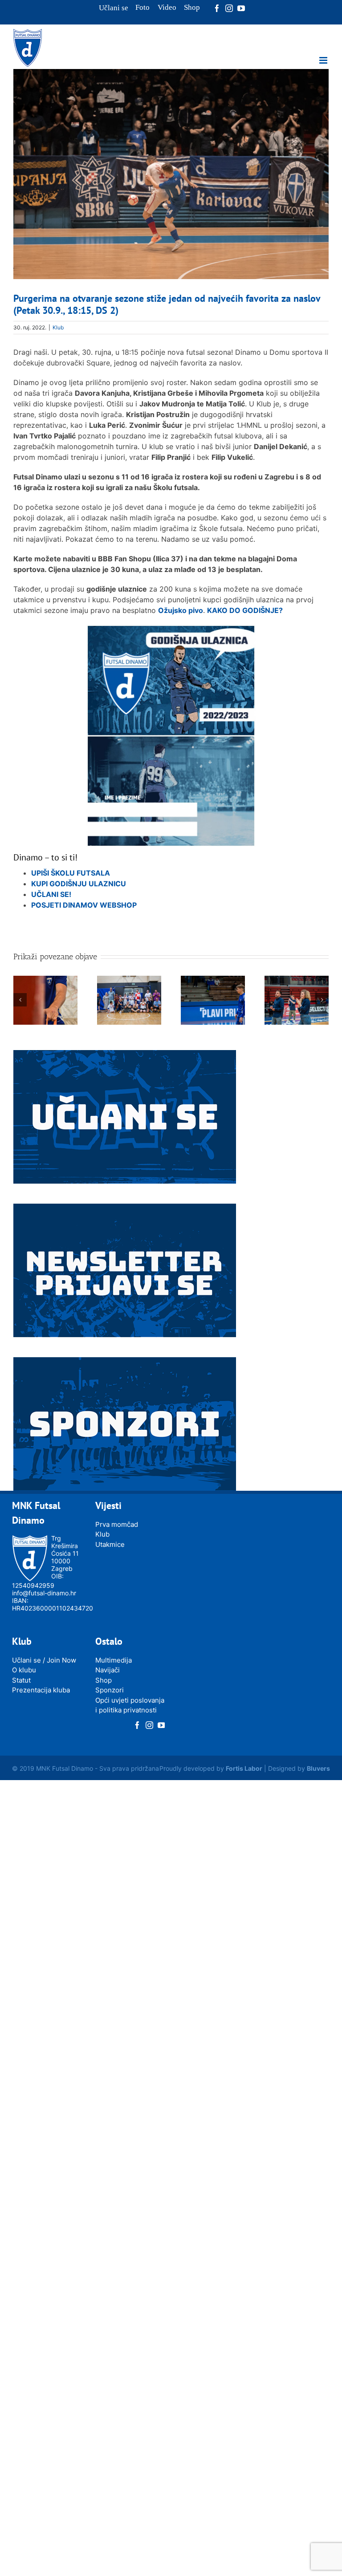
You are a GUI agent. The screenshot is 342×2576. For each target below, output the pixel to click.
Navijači (108, 1670)
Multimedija (114, 1660)
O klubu (24, 1670)
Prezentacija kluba (41, 1690)
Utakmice (110, 1544)
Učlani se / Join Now (44, 1660)
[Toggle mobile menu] (324, 60)
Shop (104, 1680)
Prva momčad (117, 1524)
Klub (58, 327)
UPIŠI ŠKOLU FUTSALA (71, 873)
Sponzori (110, 1690)
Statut (21, 1680)
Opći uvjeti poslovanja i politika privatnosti (130, 1705)
